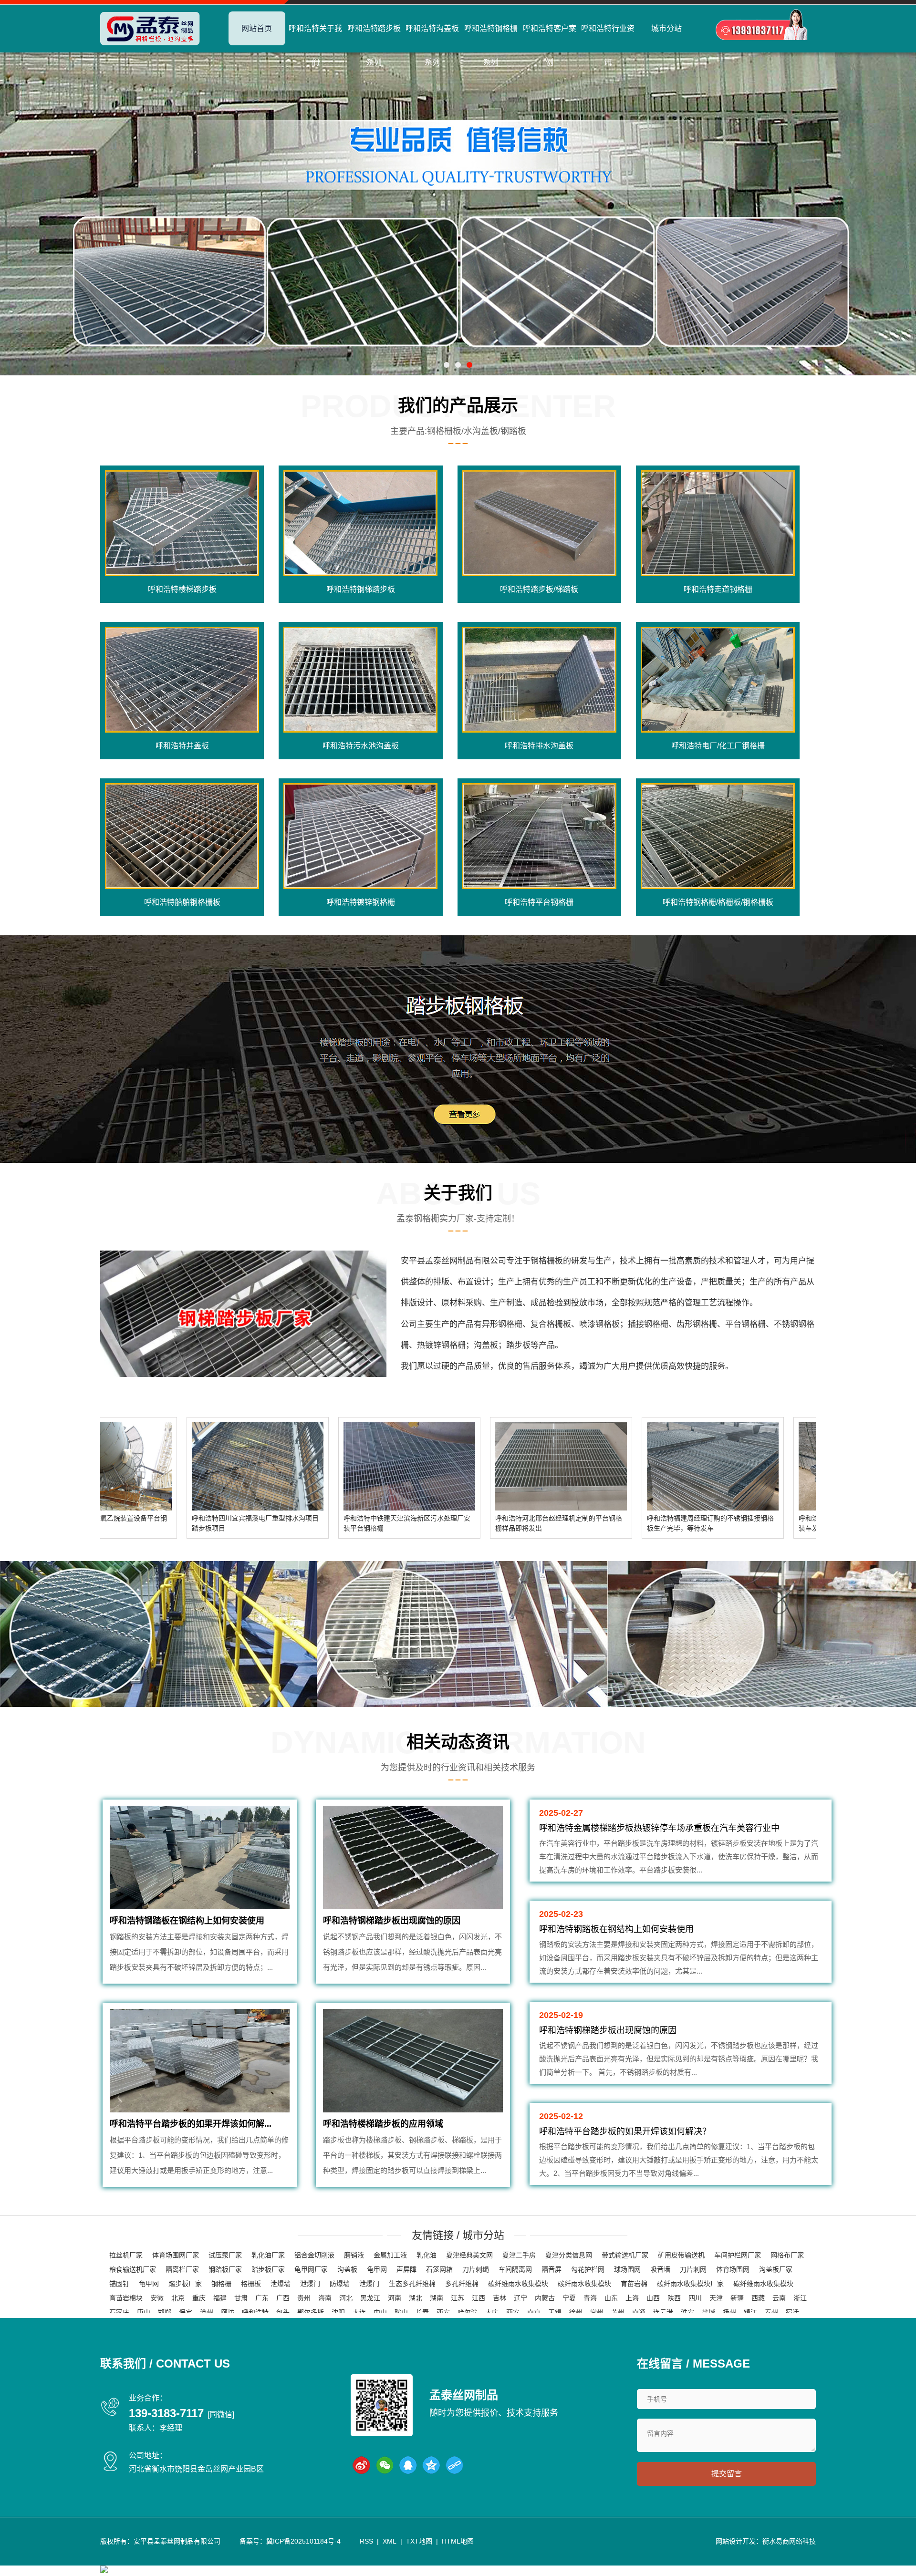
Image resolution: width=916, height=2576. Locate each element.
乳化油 (427, 2255)
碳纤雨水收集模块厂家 (690, 2284)
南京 (534, 2312)
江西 (479, 2298)
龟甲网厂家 (311, 2269)
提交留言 (727, 2474)
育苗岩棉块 (126, 2298)
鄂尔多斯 (311, 2312)
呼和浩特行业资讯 (608, 45)
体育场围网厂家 (176, 2255)
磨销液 (354, 2255)
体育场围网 (733, 2269)
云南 (779, 2298)
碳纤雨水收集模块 (584, 2284)
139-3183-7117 (166, 2413)
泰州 (771, 2312)
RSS (366, 2541)
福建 (220, 2298)
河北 (346, 2298)
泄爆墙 (281, 2284)
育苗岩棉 (634, 2284)
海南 (325, 2298)
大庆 (492, 2312)
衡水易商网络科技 (789, 2541)
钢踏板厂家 (225, 2269)
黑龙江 (370, 2298)
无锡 (555, 2312)
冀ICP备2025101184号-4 (303, 2541)
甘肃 (241, 2298)
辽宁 (520, 2298)
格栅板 (251, 2284)
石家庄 (119, 2312)
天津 (716, 2298)
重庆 (199, 2298)
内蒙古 (545, 2298)
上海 (632, 2298)
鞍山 (401, 2312)
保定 (186, 2312)
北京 (178, 2298)
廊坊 (228, 2312)
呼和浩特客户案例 (550, 45)
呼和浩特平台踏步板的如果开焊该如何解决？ (625, 2131)
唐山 (144, 2312)
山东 (611, 2298)
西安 (443, 2312)
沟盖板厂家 (776, 2269)
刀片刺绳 (476, 2269)
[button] (447, 365)
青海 (590, 2298)
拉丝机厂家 (126, 2255)
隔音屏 (552, 2269)
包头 (283, 2312)
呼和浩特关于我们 (315, 45)
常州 (597, 2312)
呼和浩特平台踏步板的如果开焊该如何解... (191, 2124)
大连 (359, 2312)
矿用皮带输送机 (681, 2255)
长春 (422, 2312)
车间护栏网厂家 (738, 2255)
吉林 (500, 2298)
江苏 (458, 2298)
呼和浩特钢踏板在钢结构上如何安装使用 (187, 1921)
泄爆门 (310, 2284)
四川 (695, 2298)
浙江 (800, 2298)
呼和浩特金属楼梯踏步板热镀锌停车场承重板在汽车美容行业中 (659, 1828)
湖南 (437, 2298)
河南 (395, 2298)
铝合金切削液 (314, 2255)
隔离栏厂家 (182, 2269)
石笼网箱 (439, 2269)
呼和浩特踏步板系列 (374, 45)
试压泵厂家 (225, 2255)
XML (390, 2541)
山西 (653, 2298)
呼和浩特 (255, 2312)
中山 (380, 2312)
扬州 (729, 2312)
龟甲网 (377, 2269)
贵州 (304, 2298)
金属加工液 (390, 2255)
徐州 (576, 2312)
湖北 (416, 2298)
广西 (283, 2298)
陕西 (674, 2298)
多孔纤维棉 (462, 2284)
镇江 (750, 2312)
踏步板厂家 (268, 2269)
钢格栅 (221, 2284)
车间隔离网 (515, 2269)
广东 (262, 2298)
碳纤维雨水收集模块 (518, 2284)
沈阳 (338, 2312)
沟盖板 (347, 2269)
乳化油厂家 (268, 2255)
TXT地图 (419, 2541)
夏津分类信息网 (569, 2255)
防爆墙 (340, 2284)
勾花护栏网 (588, 2269)
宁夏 (569, 2298)
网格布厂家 (787, 2255)
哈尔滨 (468, 2312)
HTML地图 (458, 2541)
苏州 (618, 2312)
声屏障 (406, 2269)
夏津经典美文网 (469, 2255)
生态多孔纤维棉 (412, 2284)
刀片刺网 (693, 2269)
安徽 (157, 2298)
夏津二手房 (519, 2255)
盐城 (708, 2312)
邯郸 (165, 2312)
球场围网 (627, 2269)
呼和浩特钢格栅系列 (491, 45)
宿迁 (792, 2312)
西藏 (758, 2298)
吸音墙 (660, 2269)
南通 (639, 2312)
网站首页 (257, 28)
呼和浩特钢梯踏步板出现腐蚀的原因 (392, 1921)
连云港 (663, 2312)
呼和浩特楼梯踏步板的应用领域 (383, 2124)
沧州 (207, 2312)
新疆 (737, 2298)
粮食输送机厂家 (133, 2269)
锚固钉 (119, 2284)
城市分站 (666, 28)
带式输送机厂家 (625, 2255)
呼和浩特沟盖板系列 (432, 45)
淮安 (687, 2312)
